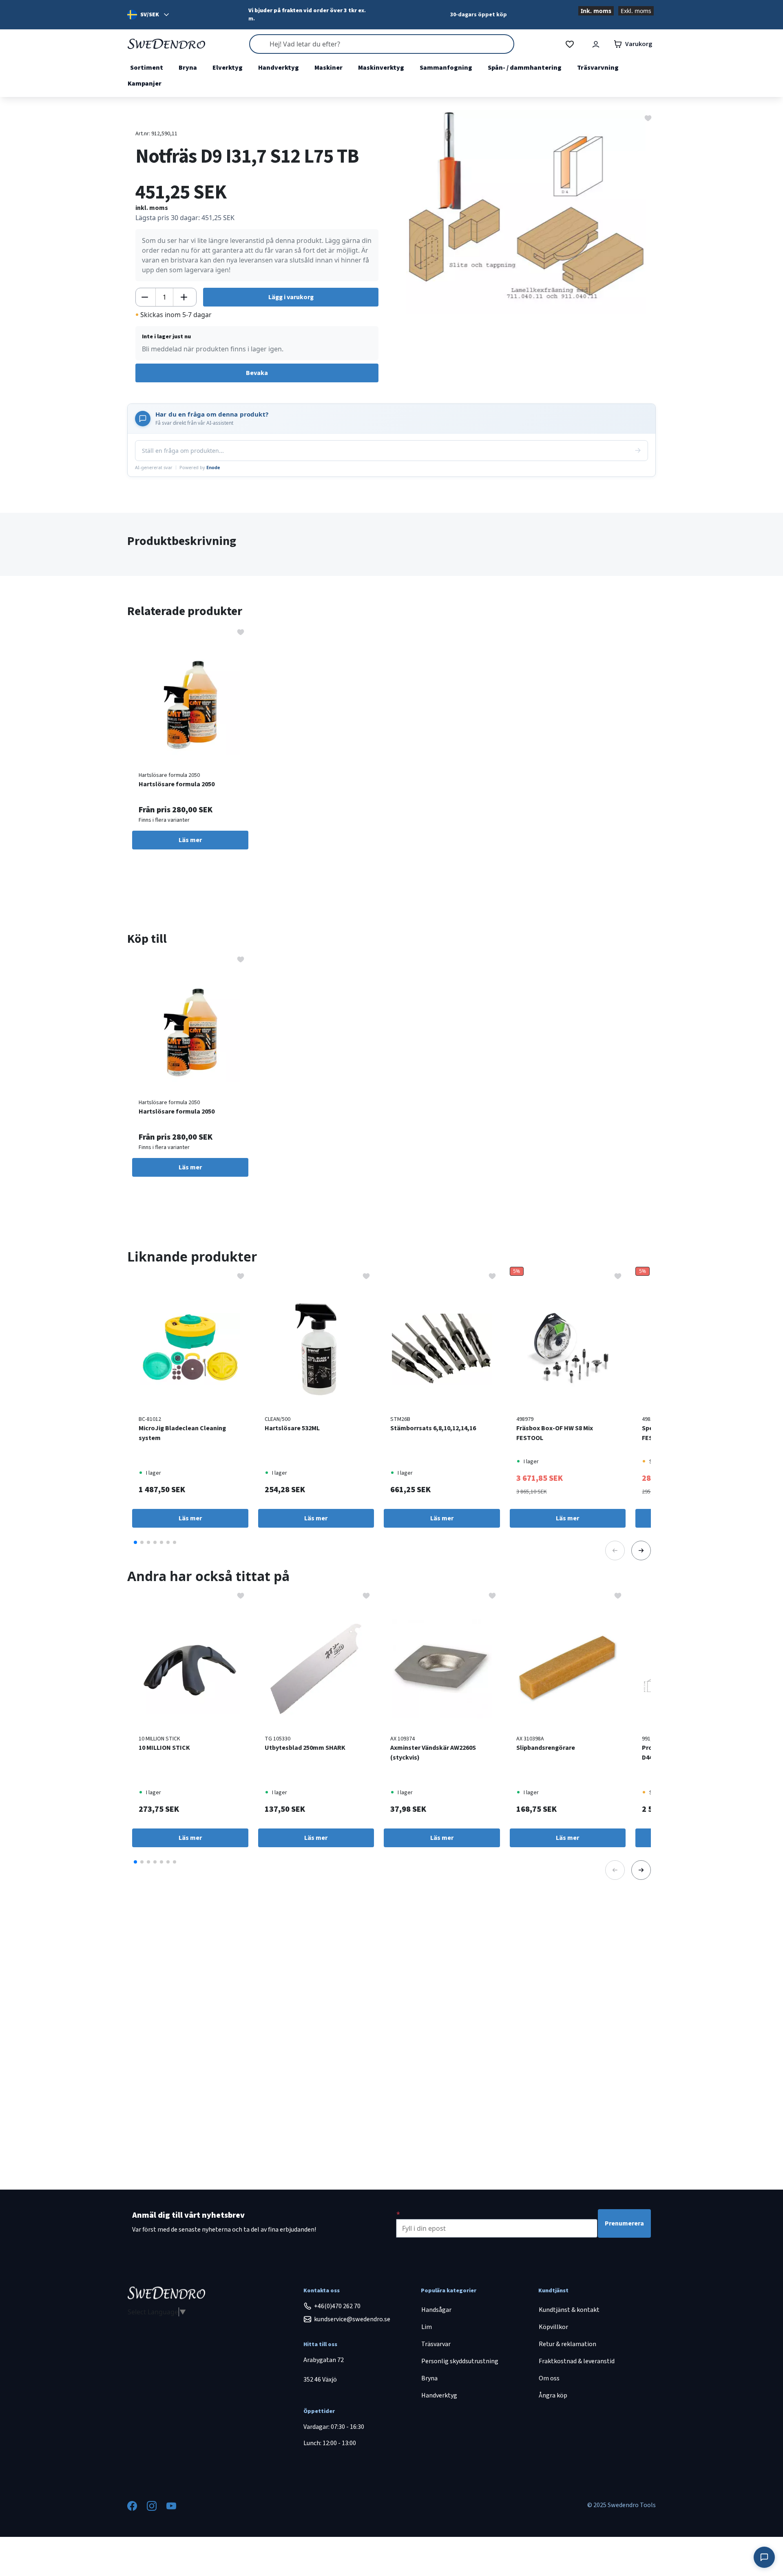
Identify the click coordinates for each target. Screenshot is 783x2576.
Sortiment (147, 68)
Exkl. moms (636, 11)
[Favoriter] (570, 44)
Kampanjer (145, 84)
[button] (135, 1542)
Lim (427, 2327)
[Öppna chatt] (764, 2557)
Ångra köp (553, 2395)
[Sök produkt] (382, 44)
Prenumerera (624, 2223)
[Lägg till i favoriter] (648, 117)
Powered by (200, 467)
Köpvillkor (553, 2327)
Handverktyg (279, 68)
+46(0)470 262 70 (337, 2306)
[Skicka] (638, 450)
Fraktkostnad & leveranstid (577, 2361)
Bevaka (257, 373)
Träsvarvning (598, 68)
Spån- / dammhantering (525, 68)
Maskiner (328, 68)
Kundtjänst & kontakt (569, 2310)
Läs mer (190, 840)
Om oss (549, 2378)
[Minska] (145, 297)
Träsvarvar (436, 2344)
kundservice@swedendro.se (352, 2319)
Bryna (188, 68)
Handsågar (436, 2310)
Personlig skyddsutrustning (460, 2361)
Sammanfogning (446, 68)
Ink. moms (596, 11)
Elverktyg (228, 68)
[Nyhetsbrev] (398, 2214)
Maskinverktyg (381, 68)
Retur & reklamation (567, 2344)
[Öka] (184, 297)
